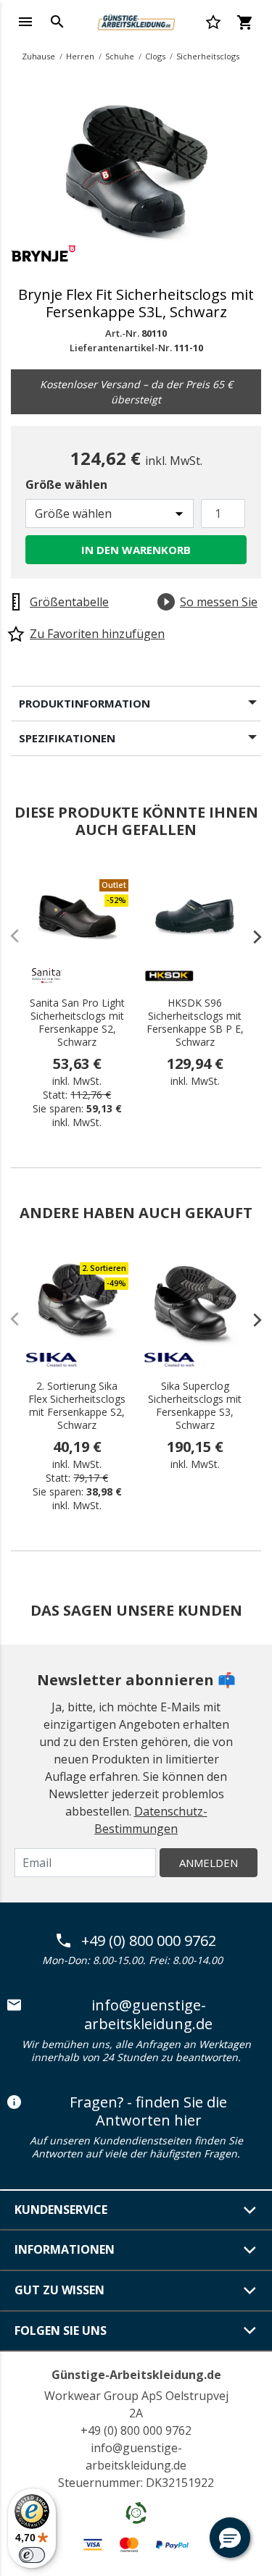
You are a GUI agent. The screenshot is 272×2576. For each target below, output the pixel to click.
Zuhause (38, 56)
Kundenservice (61, 2210)
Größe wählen (66, 484)
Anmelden (209, 1863)
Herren (80, 56)
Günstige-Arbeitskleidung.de (136, 2375)
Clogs (155, 56)
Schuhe (120, 56)
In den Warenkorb (136, 550)
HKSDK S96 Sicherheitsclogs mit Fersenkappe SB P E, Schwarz (195, 1023)
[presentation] (250, 936)
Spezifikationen (67, 738)
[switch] (32, 2555)
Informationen (65, 2249)
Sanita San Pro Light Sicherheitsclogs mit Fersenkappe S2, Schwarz (77, 1023)
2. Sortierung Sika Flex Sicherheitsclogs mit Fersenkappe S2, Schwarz (77, 1406)
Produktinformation (85, 703)
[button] (230, 2538)
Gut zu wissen (59, 2290)
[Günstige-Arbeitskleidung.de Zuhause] (136, 20)
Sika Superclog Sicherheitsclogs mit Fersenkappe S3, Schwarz (195, 1406)
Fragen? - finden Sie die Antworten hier (148, 2111)
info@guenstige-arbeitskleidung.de (148, 2014)
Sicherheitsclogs (208, 56)
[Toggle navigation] (25, 22)
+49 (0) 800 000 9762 (149, 1941)
